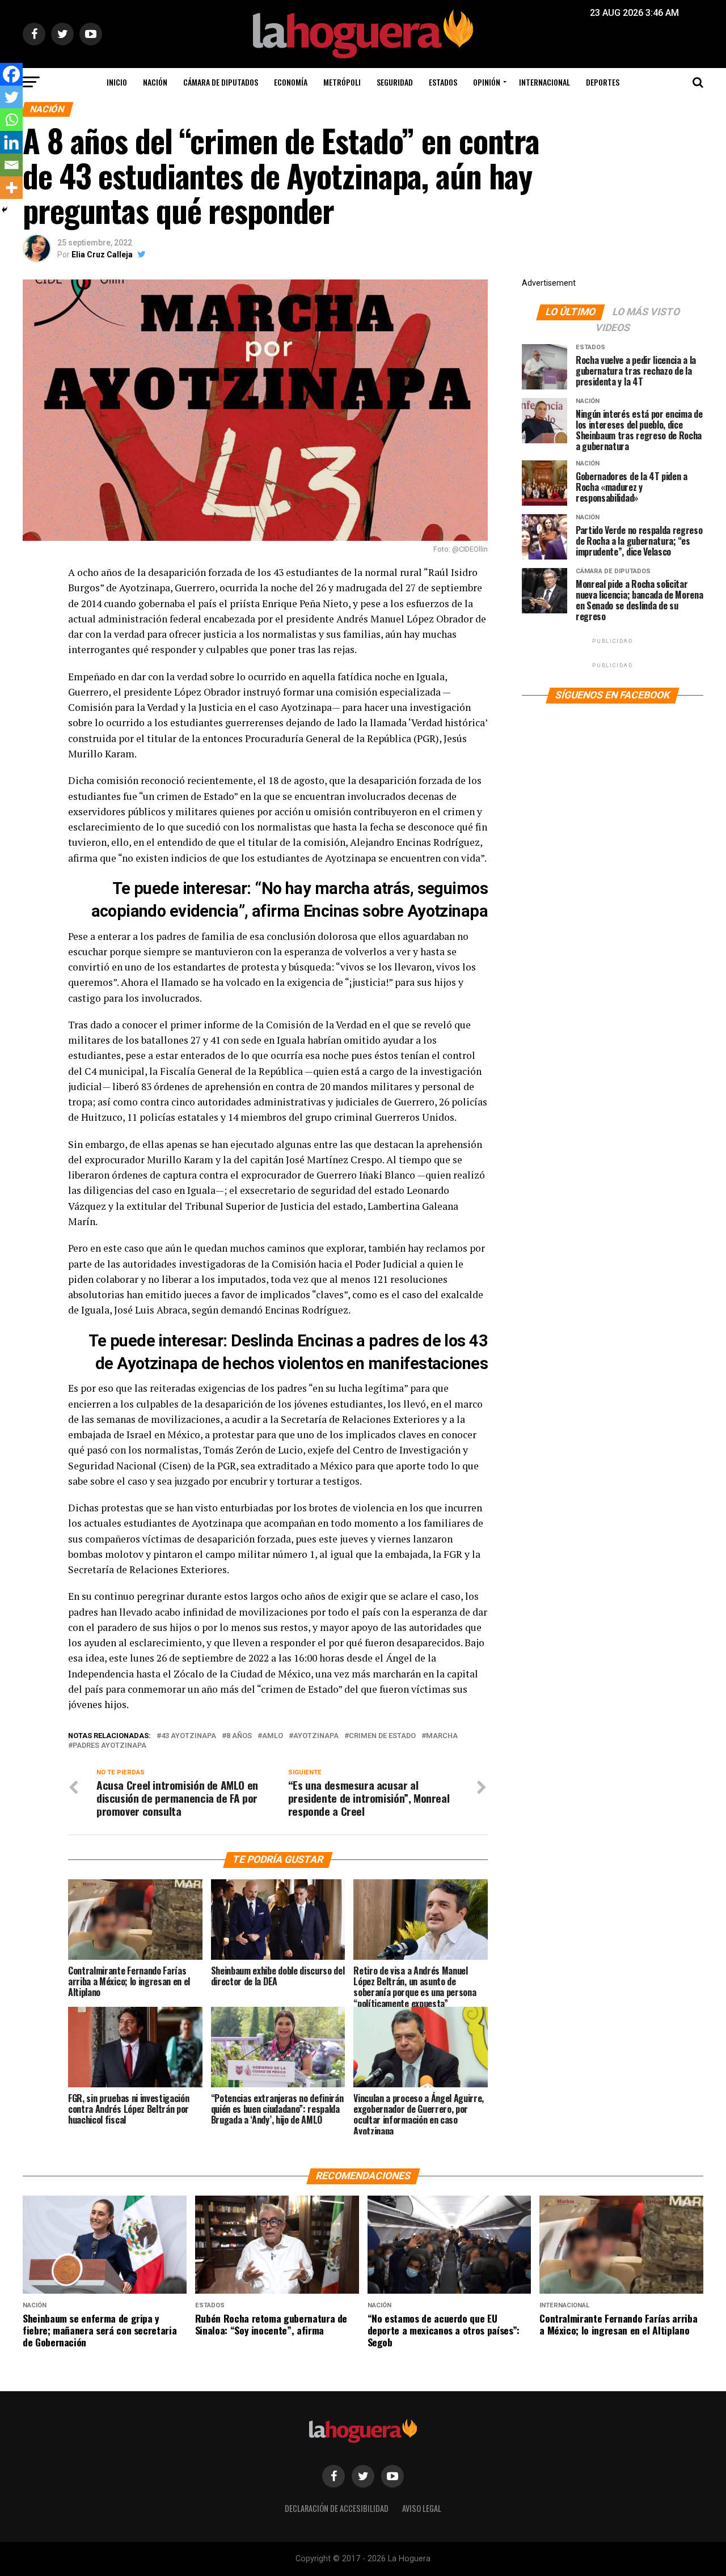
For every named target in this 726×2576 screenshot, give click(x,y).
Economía (291, 82)
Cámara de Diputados (221, 82)
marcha (442, 1736)
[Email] (11, 165)
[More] (11, 188)
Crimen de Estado (382, 1736)
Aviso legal (422, 2508)
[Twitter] (11, 97)
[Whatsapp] (11, 120)
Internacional (544, 82)
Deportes (603, 82)
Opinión (487, 82)
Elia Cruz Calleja (102, 255)
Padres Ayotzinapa (109, 1746)
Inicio (117, 82)
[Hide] (5, 210)
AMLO (273, 1736)
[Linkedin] (11, 142)
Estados (443, 82)
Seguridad (395, 82)
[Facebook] (11, 74)
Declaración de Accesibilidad (337, 2508)
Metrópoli (342, 82)
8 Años (239, 1736)
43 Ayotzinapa (189, 1736)
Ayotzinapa (316, 1736)
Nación (155, 82)
